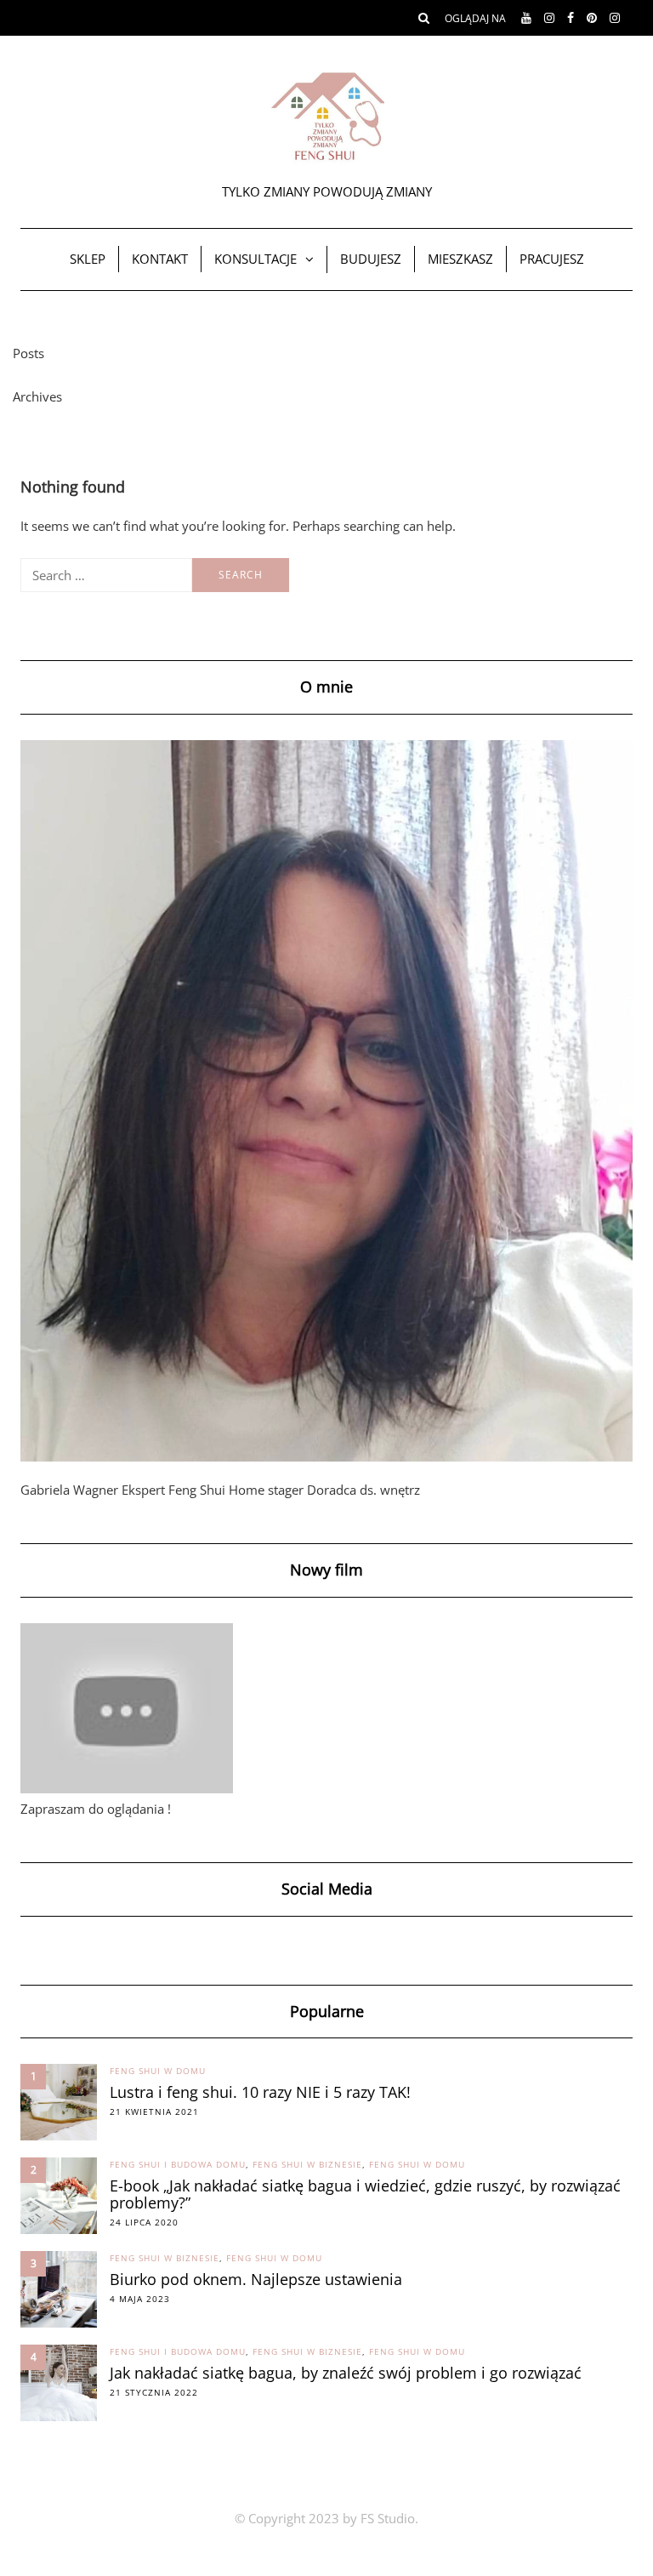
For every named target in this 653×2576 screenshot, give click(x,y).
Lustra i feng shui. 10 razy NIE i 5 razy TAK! (260, 2092)
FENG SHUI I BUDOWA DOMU (178, 2164)
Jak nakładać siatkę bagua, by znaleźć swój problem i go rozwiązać (346, 2373)
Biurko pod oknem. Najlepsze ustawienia (256, 2279)
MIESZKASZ (460, 259)
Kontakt (160, 259)
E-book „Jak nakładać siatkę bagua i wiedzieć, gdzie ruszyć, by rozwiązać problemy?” (365, 2194)
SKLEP (88, 259)
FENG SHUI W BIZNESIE (307, 2164)
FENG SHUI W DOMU (158, 2071)
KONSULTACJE (256, 259)
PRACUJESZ (552, 259)
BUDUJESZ (371, 259)
